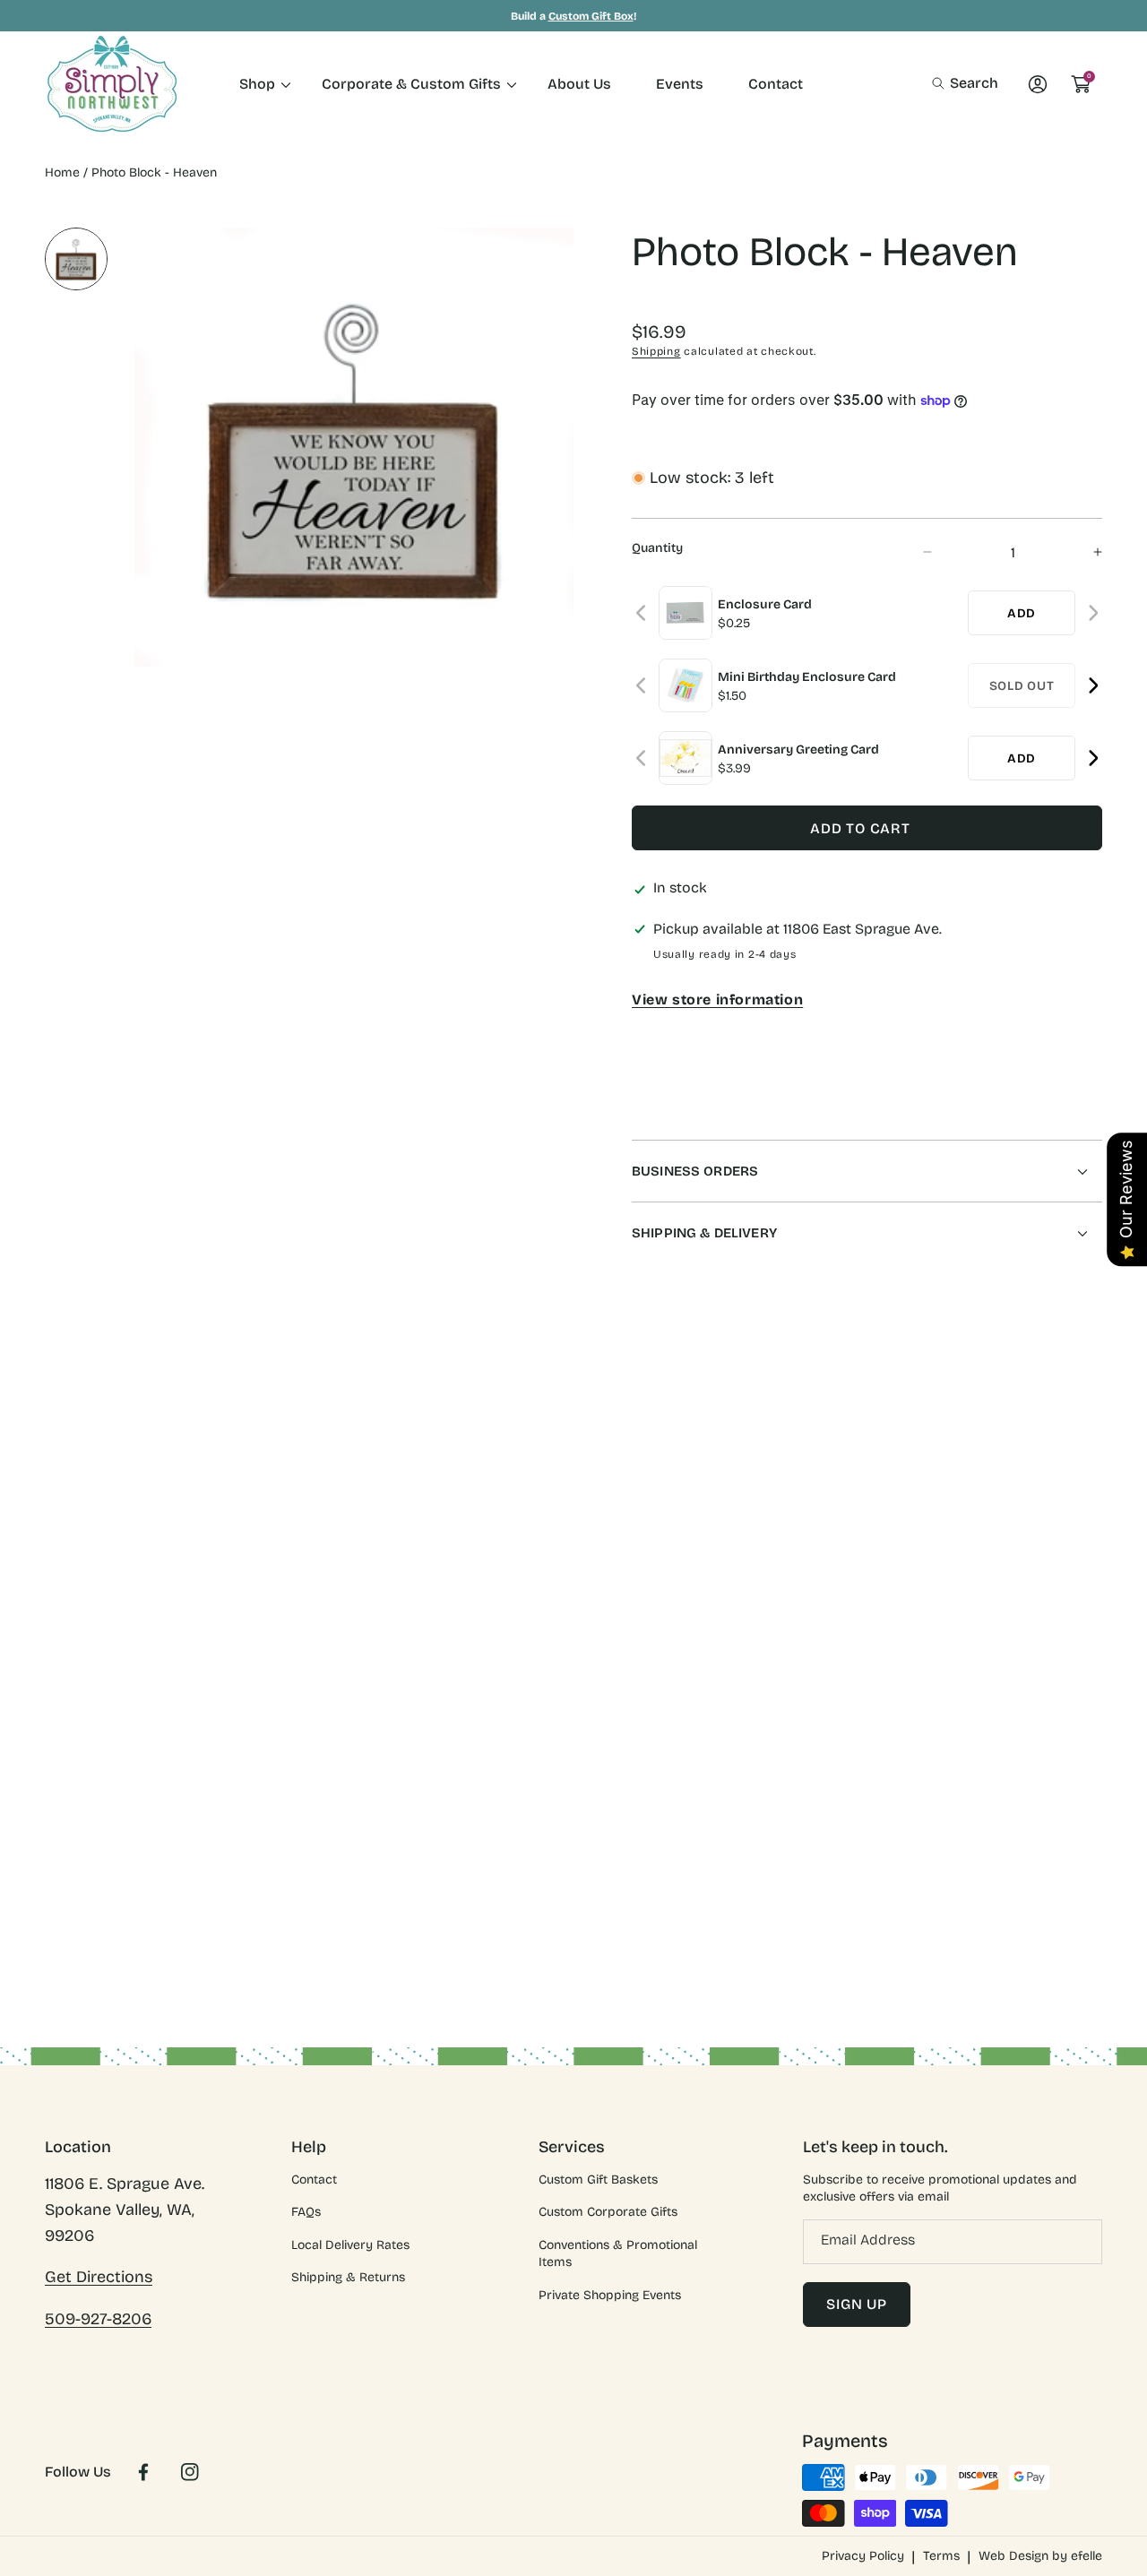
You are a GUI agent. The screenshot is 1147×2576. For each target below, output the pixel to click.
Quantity (657, 548)
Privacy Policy (863, 2556)
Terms (941, 2556)
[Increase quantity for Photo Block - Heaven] (1082, 552)
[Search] (943, 83)
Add (1022, 613)
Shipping (656, 351)
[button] (965, 83)
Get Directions (99, 2277)
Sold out (1022, 686)
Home (62, 172)
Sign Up (857, 2304)
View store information (717, 999)
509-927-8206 (98, 2319)
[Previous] (642, 613)
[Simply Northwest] (112, 84)
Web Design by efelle (1040, 2556)
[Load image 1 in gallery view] (76, 259)
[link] (258, 84)
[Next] (1093, 613)
